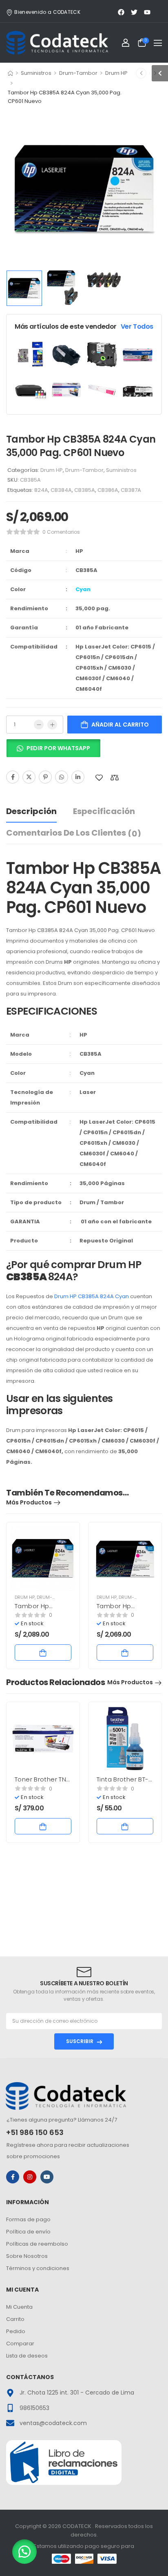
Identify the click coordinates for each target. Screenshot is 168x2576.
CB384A (61, 490)
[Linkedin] (78, 777)
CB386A (108, 490)
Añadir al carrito (120, 725)
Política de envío (28, 2232)
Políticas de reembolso (37, 2244)
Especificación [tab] (104, 811)
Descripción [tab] (31, 811)
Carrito (15, 2319)
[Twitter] (29, 777)
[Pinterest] (45, 777)
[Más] (52, 725)
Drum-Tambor (78, 73)
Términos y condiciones (38, 2268)
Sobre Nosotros (27, 2256)
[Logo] (57, 43)
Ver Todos (137, 326)
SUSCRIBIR (80, 2041)
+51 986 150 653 (35, 2132)
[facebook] (13, 2177)
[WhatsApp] (62, 777)
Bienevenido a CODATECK (47, 12)
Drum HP (116, 73)
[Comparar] (115, 778)
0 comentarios (61, 532)
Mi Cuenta (19, 2307)
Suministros (36, 73)
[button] (53, 751)
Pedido (16, 2331)
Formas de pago (28, 2219)
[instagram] (30, 2177)
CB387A (131, 490)
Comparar (20, 2344)
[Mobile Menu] (158, 43)
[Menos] (39, 725)
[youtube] (47, 2177)
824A (41, 490)
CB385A (85, 490)
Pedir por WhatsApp (58, 748)
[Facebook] (13, 777)
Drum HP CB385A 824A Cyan (92, 1296)
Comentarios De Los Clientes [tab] (74, 833)
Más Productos (29, 1502)
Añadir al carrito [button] (43, 1653)
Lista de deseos (27, 2356)
